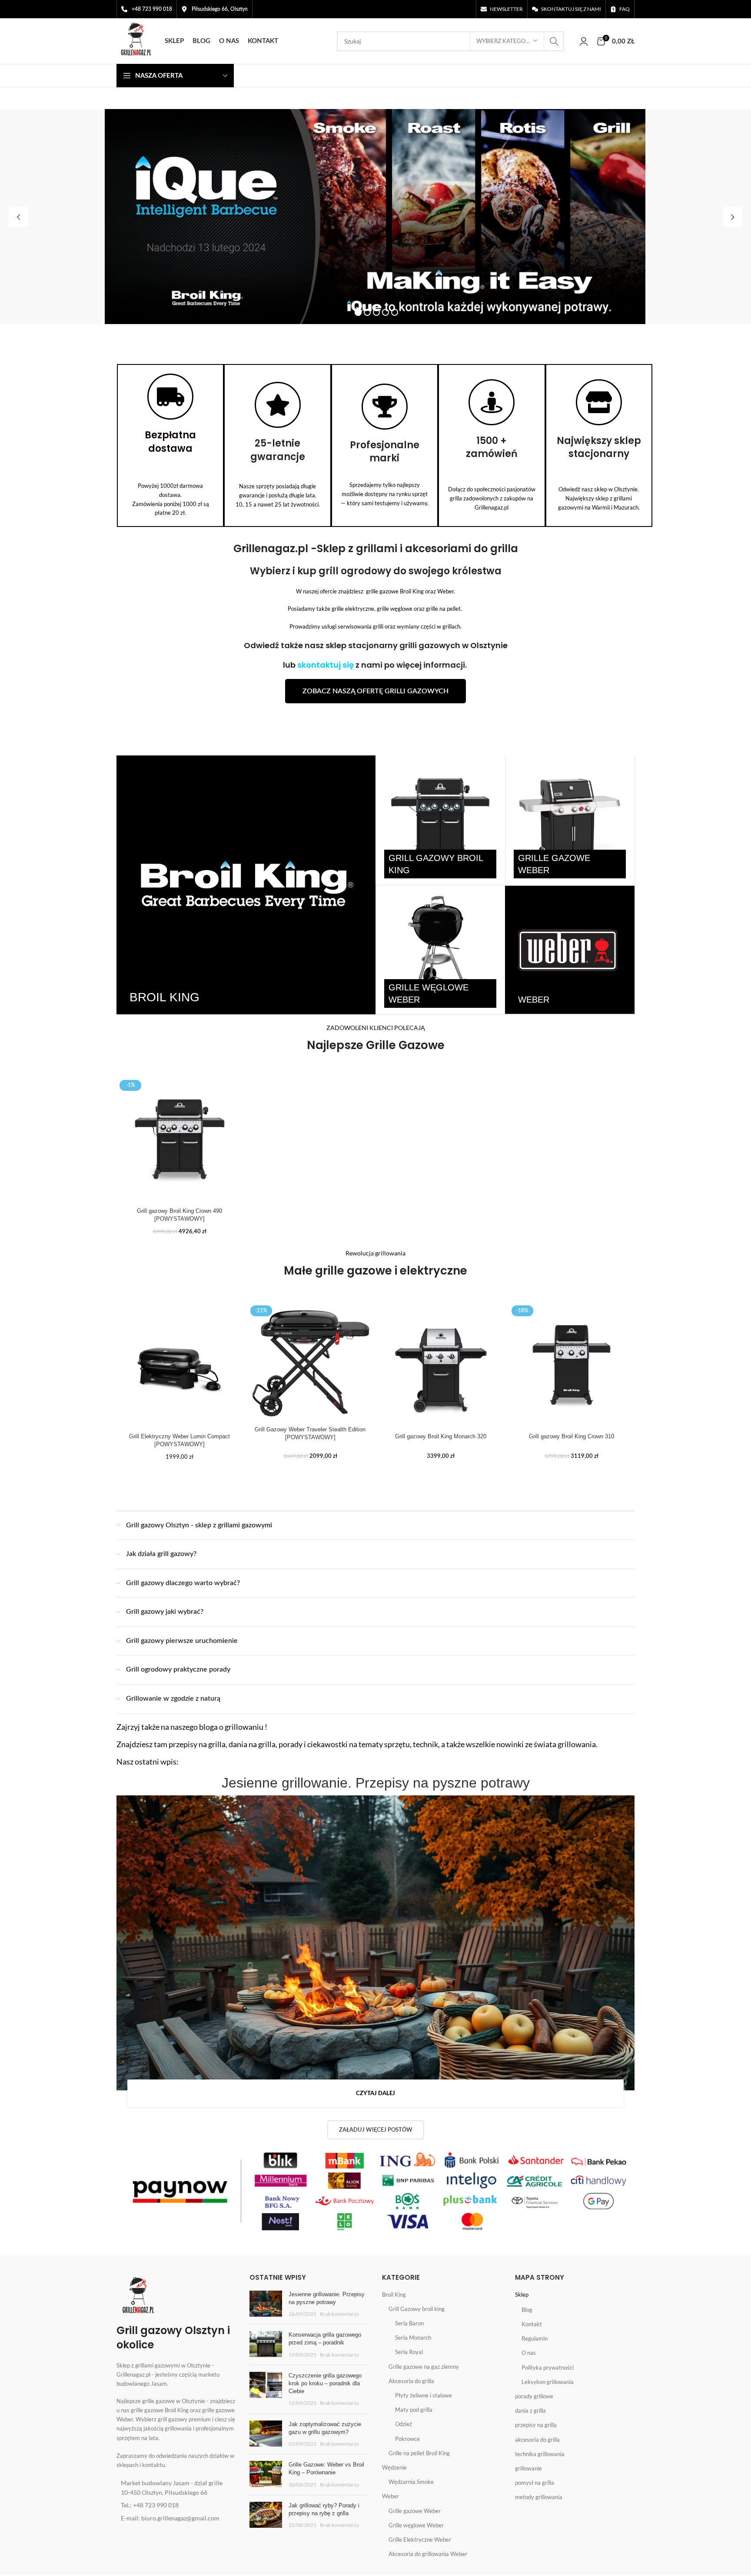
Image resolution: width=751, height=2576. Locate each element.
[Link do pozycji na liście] (176, 2488)
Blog (527, 2310)
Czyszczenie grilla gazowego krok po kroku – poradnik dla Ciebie (325, 2383)
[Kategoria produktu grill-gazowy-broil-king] (440, 820)
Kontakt (532, 2324)
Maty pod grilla (414, 2410)
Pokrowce (407, 2439)
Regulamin (535, 2338)
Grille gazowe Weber (415, 2511)
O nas (529, 2353)
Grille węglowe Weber (416, 2525)
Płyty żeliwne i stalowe (424, 2395)
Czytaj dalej (375, 2094)
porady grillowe (534, 2396)
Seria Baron (409, 2323)
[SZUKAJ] (554, 41)
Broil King (394, 2295)
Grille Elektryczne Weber (420, 2540)
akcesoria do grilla (537, 2440)
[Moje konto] (584, 41)
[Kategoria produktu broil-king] (246, 885)
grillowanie (528, 2468)
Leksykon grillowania (548, 2382)
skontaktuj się (326, 665)
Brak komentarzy (339, 2314)
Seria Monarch (413, 2338)
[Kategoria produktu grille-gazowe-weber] (570, 820)
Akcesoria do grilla (411, 2381)
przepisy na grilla (536, 2425)
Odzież (404, 2424)
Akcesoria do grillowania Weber (428, 2554)
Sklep (522, 2295)
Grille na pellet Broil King (419, 2453)
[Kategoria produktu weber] (570, 950)
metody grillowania (539, 2497)
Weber (390, 2496)
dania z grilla (530, 2410)
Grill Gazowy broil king (417, 2309)
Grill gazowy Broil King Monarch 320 (441, 1436)
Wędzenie (394, 2467)
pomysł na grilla (535, 2483)
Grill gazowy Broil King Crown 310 (572, 1436)
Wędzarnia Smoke (411, 2482)
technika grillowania (540, 2454)
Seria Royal (409, 2352)
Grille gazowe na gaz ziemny (424, 2367)
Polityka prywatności (548, 2367)
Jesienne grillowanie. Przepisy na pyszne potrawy (376, 1783)
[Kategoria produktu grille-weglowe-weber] (440, 950)
